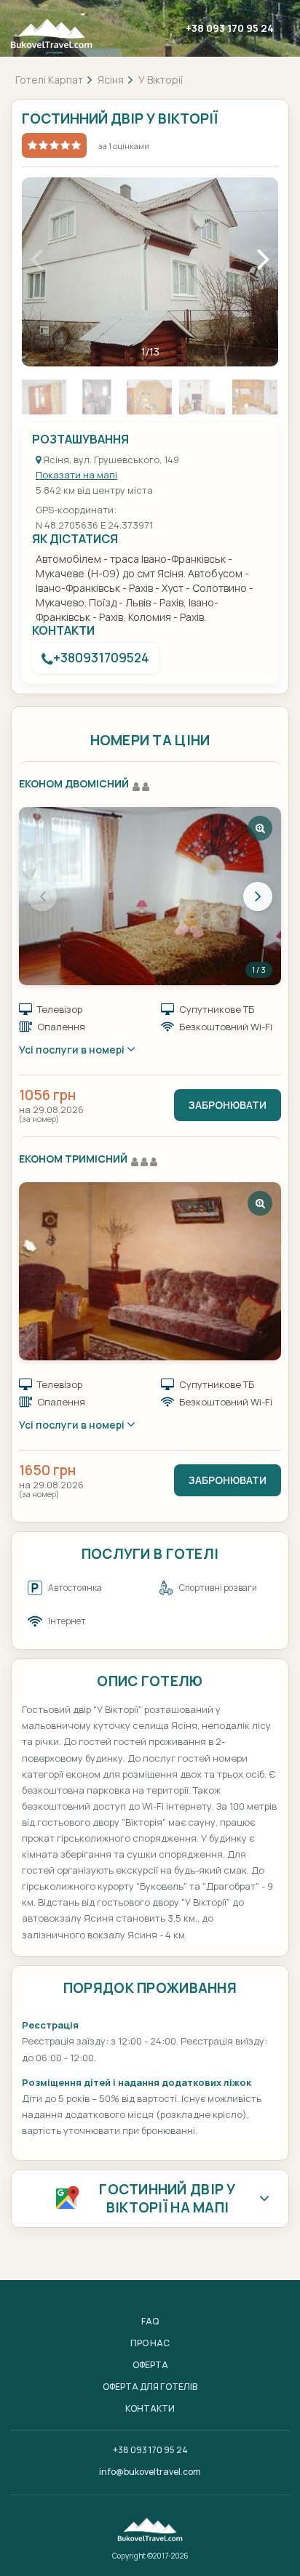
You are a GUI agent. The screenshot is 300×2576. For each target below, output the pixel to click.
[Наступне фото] (258, 896)
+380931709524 (101, 658)
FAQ (150, 2321)
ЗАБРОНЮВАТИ (228, 1105)
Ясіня (111, 80)
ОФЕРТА (150, 2365)
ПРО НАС (150, 2343)
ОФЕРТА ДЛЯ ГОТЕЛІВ (150, 2387)
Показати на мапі (76, 475)
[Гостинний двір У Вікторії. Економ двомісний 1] (150, 896)
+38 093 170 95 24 (230, 28)
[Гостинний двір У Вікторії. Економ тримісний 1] (150, 1271)
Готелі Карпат (49, 80)
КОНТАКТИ (150, 2408)
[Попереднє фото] (42, 896)
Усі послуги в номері (73, 1050)
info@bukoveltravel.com (150, 2472)
